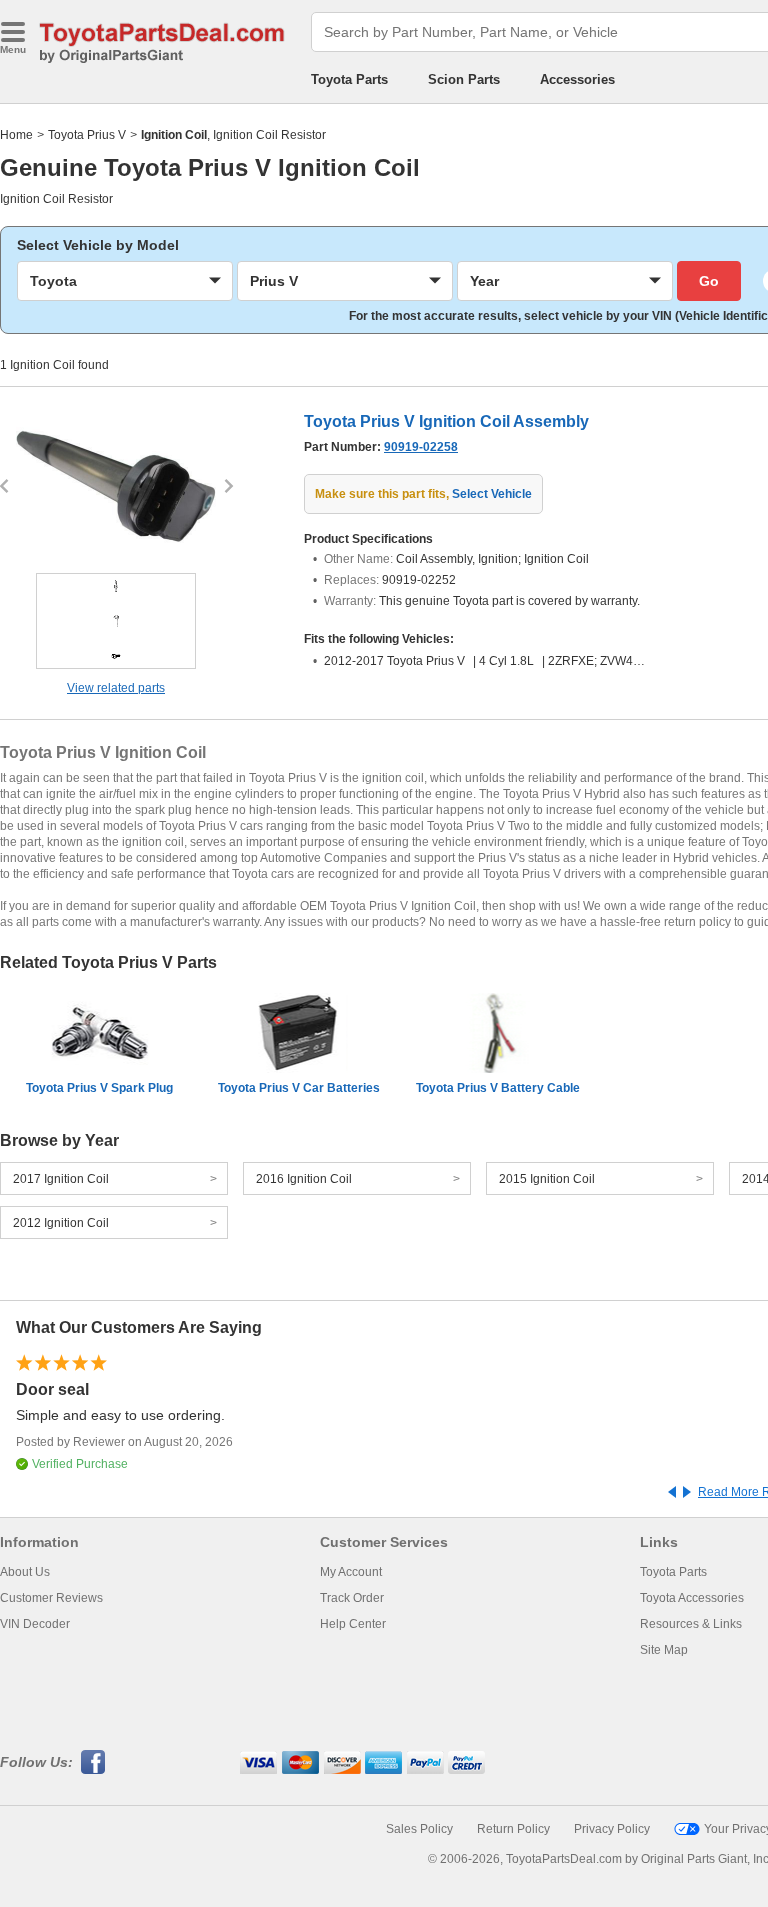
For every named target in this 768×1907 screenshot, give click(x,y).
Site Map (664, 1650)
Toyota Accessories (692, 1598)
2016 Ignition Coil (304, 1179)
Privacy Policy (612, 1829)
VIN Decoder (35, 1624)
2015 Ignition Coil (547, 1179)
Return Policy (513, 1829)
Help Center (353, 1624)
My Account (351, 1572)
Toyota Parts (349, 79)
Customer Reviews (51, 1598)
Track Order (352, 1598)
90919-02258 (421, 447)
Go (709, 281)
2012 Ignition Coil (61, 1223)
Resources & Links (691, 1624)
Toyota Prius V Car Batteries (299, 1088)
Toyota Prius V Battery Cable (498, 1088)
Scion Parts (464, 79)
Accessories (577, 79)
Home (16, 135)
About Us (25, 1572)
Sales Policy (419, 1829)
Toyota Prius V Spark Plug (99, 1088)
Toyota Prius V (87, 135)
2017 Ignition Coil (61, 1179)
